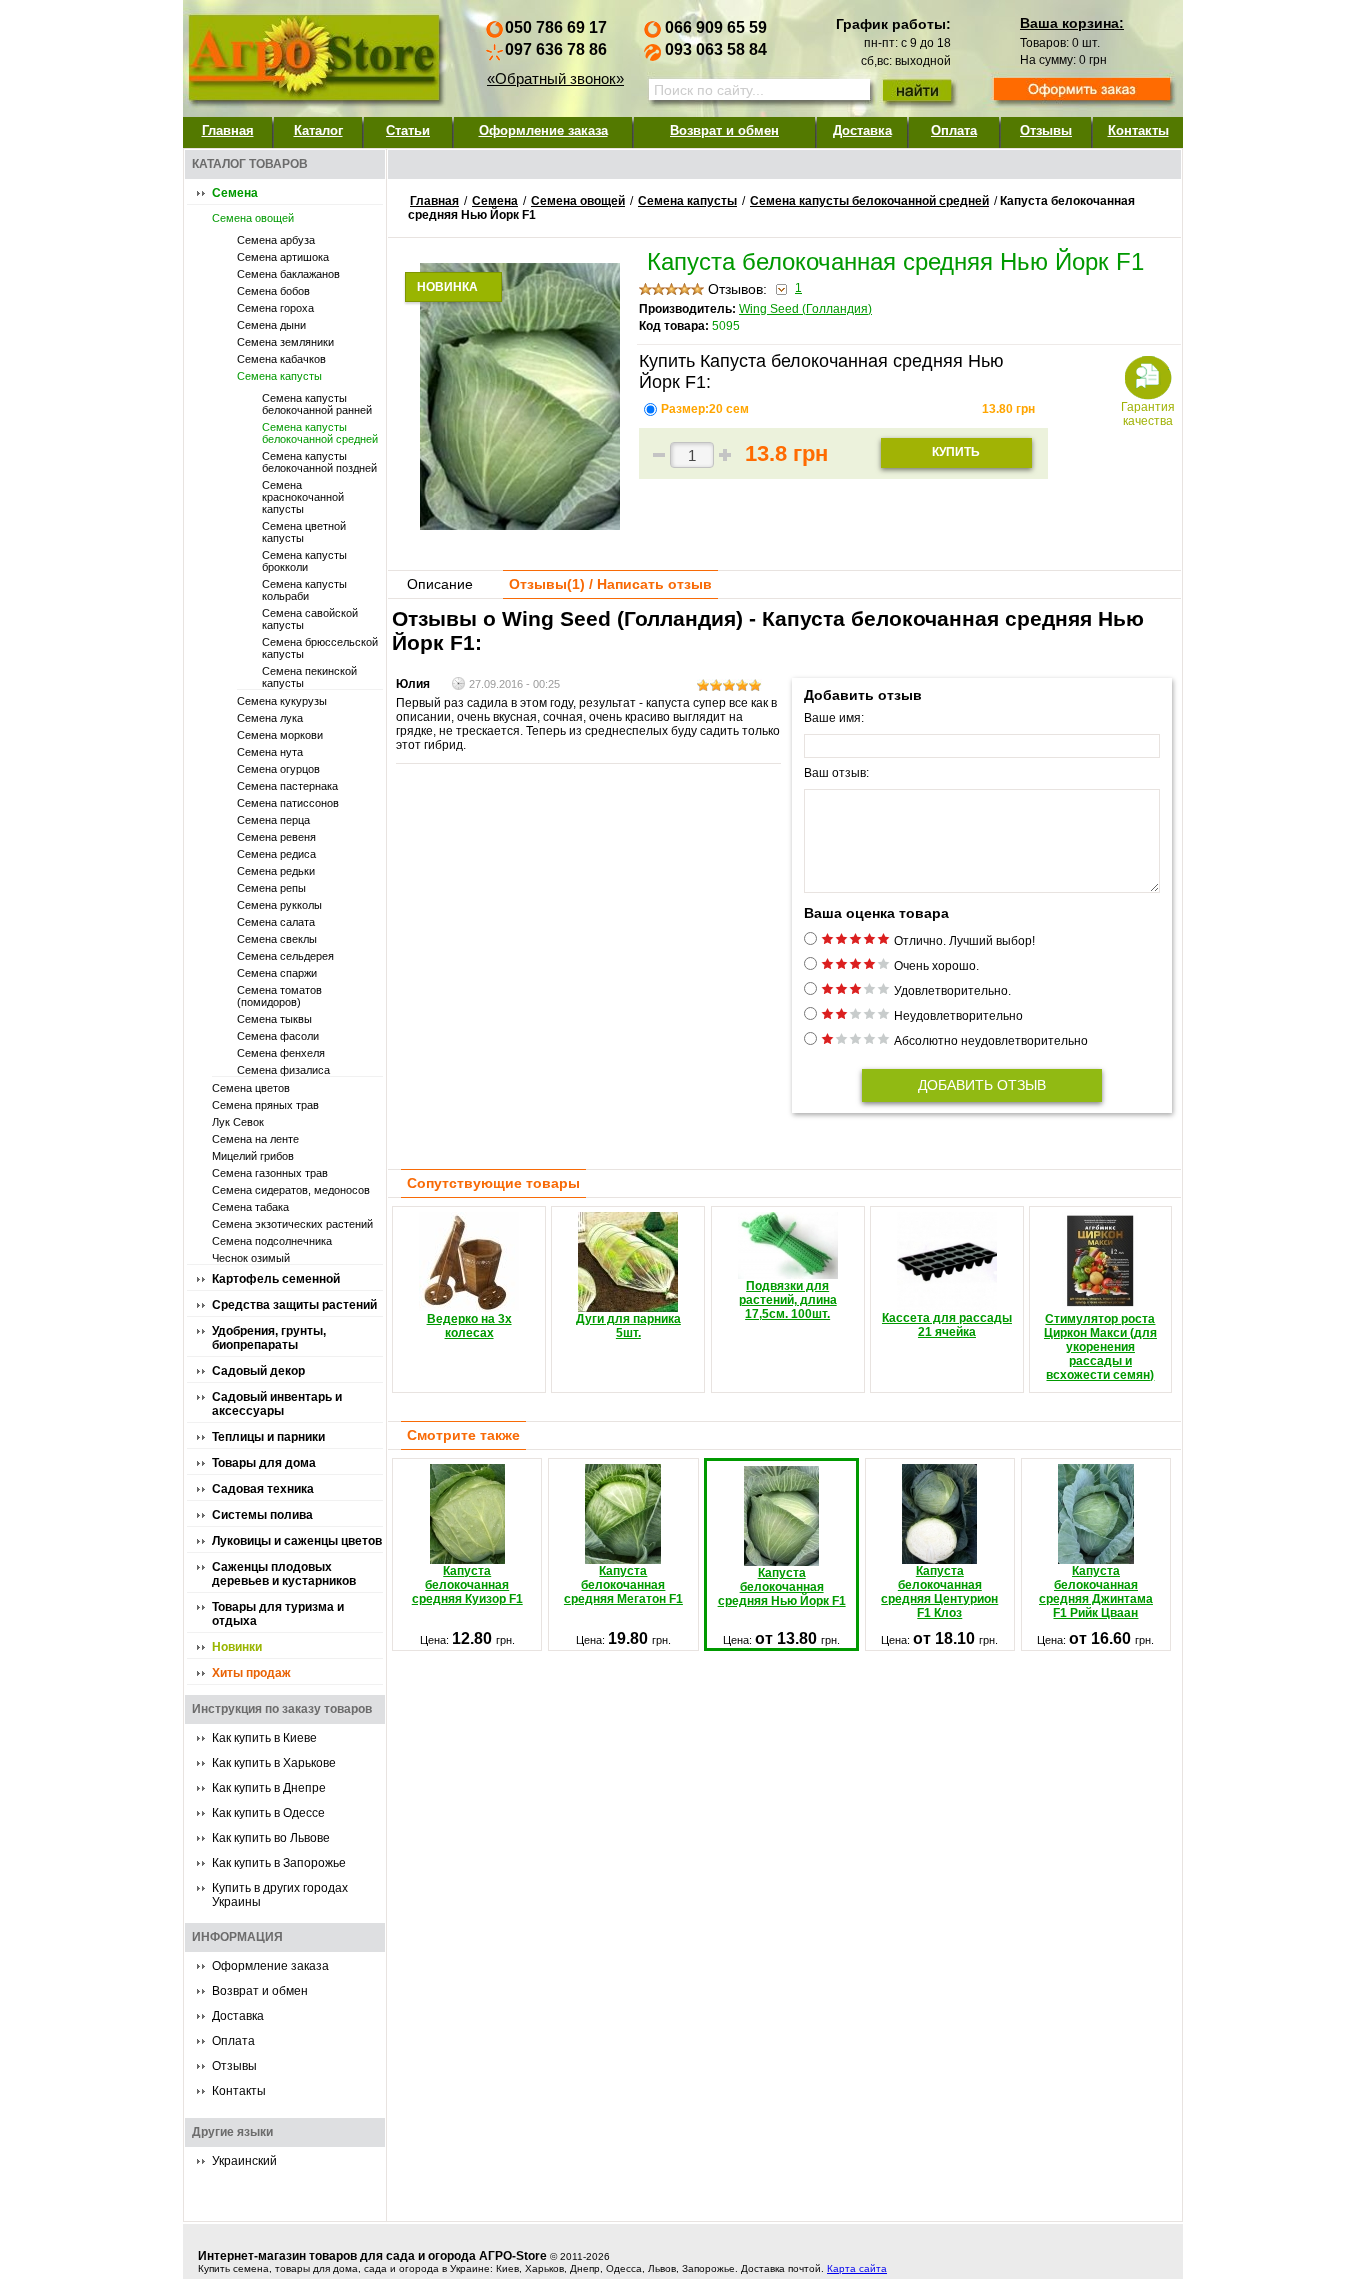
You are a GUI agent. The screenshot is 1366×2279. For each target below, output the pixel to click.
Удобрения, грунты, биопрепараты (269, 1338)
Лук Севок (238, 1122)
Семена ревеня (276, 837)
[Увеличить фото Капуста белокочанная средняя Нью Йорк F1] (520, 525)
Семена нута (270, 752)
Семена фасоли (278, 1036)
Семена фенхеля (281, 1053)
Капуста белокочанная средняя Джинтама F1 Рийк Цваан (1096, 1592)
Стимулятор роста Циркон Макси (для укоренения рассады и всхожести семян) (1100, 1347)
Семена (235, 193)
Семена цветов (251, 1088)
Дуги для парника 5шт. (628, 1326)
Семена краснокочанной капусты (303, 497)
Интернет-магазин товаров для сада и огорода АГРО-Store (372, 2256)
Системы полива (262, 1515)
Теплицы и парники (268, 1437)
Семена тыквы (274, 1019)
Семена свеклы (277, 939)
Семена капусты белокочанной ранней (317, 404)
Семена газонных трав (270, 1173)
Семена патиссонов (288, 803)
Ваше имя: (834, 718)
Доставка (862, 130)
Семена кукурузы (282, 701)
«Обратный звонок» (555, 78)
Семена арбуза (276, 240)
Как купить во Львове (271, 1838)
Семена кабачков (281, 359)
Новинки (237, 1647)
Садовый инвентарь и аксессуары (277, 1404)
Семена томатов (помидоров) (279, 996)
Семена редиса (276, 854)
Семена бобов (273, 291)
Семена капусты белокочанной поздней (319, 462)
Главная (228, 130)
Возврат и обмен (724, 130)
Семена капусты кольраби (304, 590)
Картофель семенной (276, 1279)
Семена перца (273, 820)
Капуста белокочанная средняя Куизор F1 (467, 1585)
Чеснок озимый (251, 1258)
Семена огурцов (278, 769)
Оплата (954, 130)
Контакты (1138, 130)
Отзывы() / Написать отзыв (610, 584)
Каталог (318, 130)
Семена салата (276, 922)
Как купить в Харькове (274, 1763)
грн (1008, 409)
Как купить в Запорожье (279, 1863)
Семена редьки (276, 871)
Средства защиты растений (294, 1305)
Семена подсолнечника (272, 1241)
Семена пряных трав (265, 1105)
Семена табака (250, 1207)
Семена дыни (271, 325)
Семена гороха (275, 308)
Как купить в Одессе (268, 1813)
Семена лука (270, 718)
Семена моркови (280, 735)
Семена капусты (279, 376)
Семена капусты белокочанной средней (320, 433)
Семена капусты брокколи (304, 561)
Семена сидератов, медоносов (291, 1190)
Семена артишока (283, 257)
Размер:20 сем (706, 409)
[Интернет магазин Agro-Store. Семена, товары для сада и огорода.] (313, 53)
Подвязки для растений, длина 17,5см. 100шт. (788, 1300)
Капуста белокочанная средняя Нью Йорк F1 (781, 1587)
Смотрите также (463, 1435)
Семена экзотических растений (292, 1224)
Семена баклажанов (288, 274)
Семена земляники (285, 342)
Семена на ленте (255, 1139)
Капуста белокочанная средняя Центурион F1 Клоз (939, 1592)
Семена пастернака (287, 786)
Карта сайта (857, 2268)
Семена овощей (253, 218)
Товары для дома (264, 1463)
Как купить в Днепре (269, 1788)
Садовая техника (263, 1489)
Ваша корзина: (1072, 23)
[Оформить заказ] (1082, 91)
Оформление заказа (543, 130)
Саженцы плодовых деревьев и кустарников (284, 1574)
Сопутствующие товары (493, 1183)
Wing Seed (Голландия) (805, 309)
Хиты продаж (251, 1673)
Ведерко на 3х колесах (469, 1326)
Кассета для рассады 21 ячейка (947, 1325)
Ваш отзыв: (836, 773)
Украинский (244, 2161)
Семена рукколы (279, 905)
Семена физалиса (283, 1070)
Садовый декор (258, 1371)
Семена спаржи (277, 973)
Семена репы (271, 888)
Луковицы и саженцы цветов (297, 1541)
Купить (956, 452)
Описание (440, 584)
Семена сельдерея (285, 956)
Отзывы (1046, 130)
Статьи (408, 130)
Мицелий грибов (253, 1156)
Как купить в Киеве (264, 1738)
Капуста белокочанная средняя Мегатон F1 (623, 1585)
